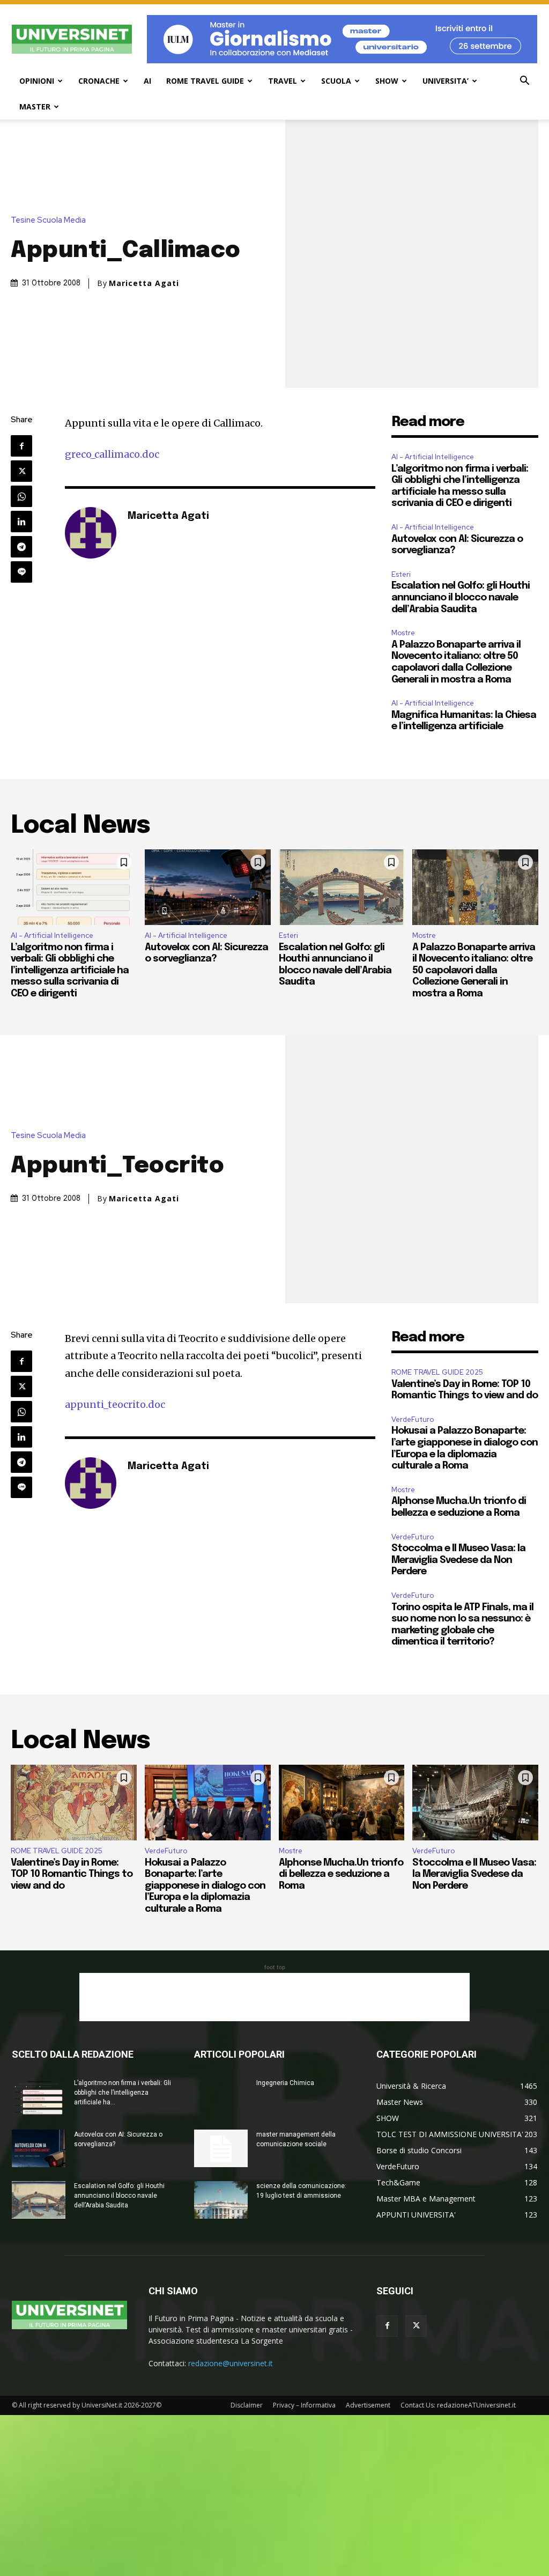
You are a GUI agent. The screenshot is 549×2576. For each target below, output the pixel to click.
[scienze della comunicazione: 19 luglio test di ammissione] (221, 2200)
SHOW (387, 81)
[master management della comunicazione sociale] (221, 2148)
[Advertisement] (274, 1997)
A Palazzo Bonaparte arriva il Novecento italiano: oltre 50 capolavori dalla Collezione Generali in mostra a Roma (474, 971)
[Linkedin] (21, 522)
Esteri (401, 574)
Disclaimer (247, 2405)
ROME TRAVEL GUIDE (205, 81)
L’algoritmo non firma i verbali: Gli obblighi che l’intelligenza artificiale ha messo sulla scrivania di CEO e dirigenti (70, 971)
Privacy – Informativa (304, 2405)
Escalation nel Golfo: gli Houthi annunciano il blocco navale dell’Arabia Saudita (461, 597)
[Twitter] (21, 471)
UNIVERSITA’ (446, 81)
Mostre (403, 633)
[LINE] (21, 572)
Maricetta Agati (144, 283)
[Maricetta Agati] (91, 533)
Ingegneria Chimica (285, 2083)
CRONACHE (99, 81)
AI (147, 81)
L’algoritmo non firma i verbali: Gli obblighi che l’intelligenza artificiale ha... (123, 2093)
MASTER (35, 107)
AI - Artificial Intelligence (433, 457)
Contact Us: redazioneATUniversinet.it (458, 2405)
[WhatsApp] (21, 496)
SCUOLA (336, 81)
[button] (524, 82)
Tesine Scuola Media (48, 220)
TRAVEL (283, 81)
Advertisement (368, 2405)
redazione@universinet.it (231, 2363)
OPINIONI (37, 81)
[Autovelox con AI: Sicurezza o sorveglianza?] (208, 887)
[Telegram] (21, 547)
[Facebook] (21, 446)
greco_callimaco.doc (112, 454)
